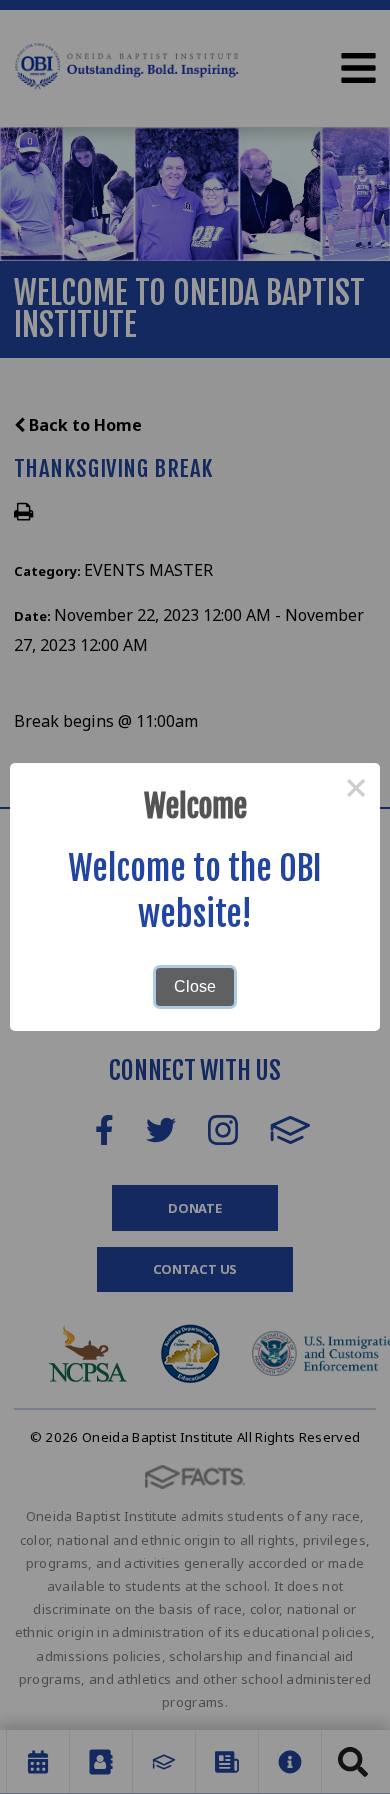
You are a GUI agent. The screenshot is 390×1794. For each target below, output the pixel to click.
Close (195, 986)
